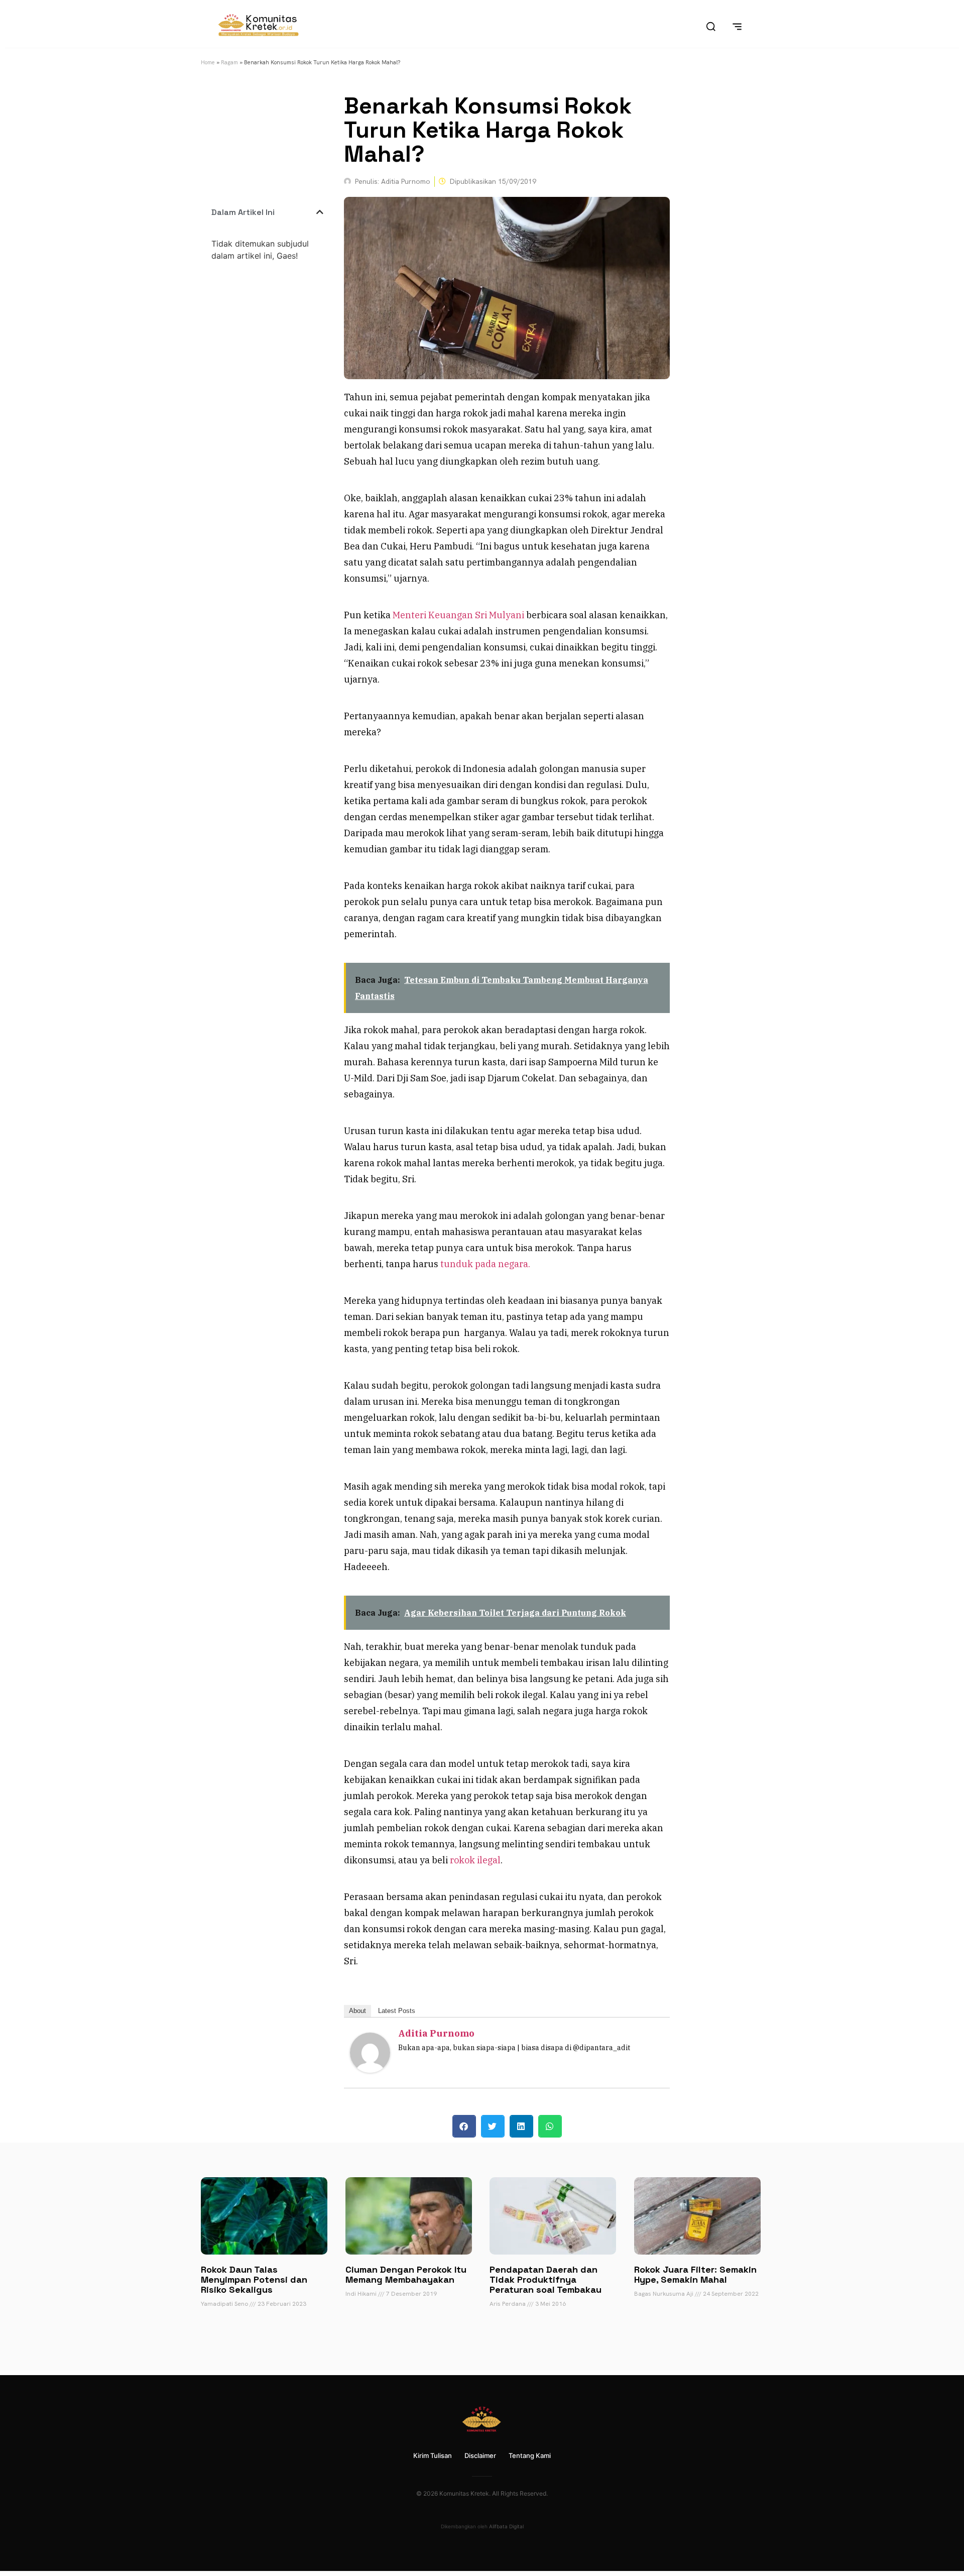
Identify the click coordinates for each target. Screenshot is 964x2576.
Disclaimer (480, 2455)
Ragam (229, 62)
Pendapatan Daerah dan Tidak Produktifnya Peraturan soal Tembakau (546, 2279)
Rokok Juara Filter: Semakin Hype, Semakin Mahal (695, 2274)
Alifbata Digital (506, 2526)
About (357, 2011)
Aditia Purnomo (436, 2033)
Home (208, 62)
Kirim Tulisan (433, 2455)
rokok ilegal (475, 1860)
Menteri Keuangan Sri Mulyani (458, 615)
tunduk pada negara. (485, 1264)
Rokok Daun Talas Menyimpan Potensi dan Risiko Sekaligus (254, 2279)
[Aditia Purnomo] (370, 2069)
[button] (320, 212)
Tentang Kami (530, 2455)
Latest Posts (397, 2011)
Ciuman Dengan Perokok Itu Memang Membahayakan (406, 2274)
